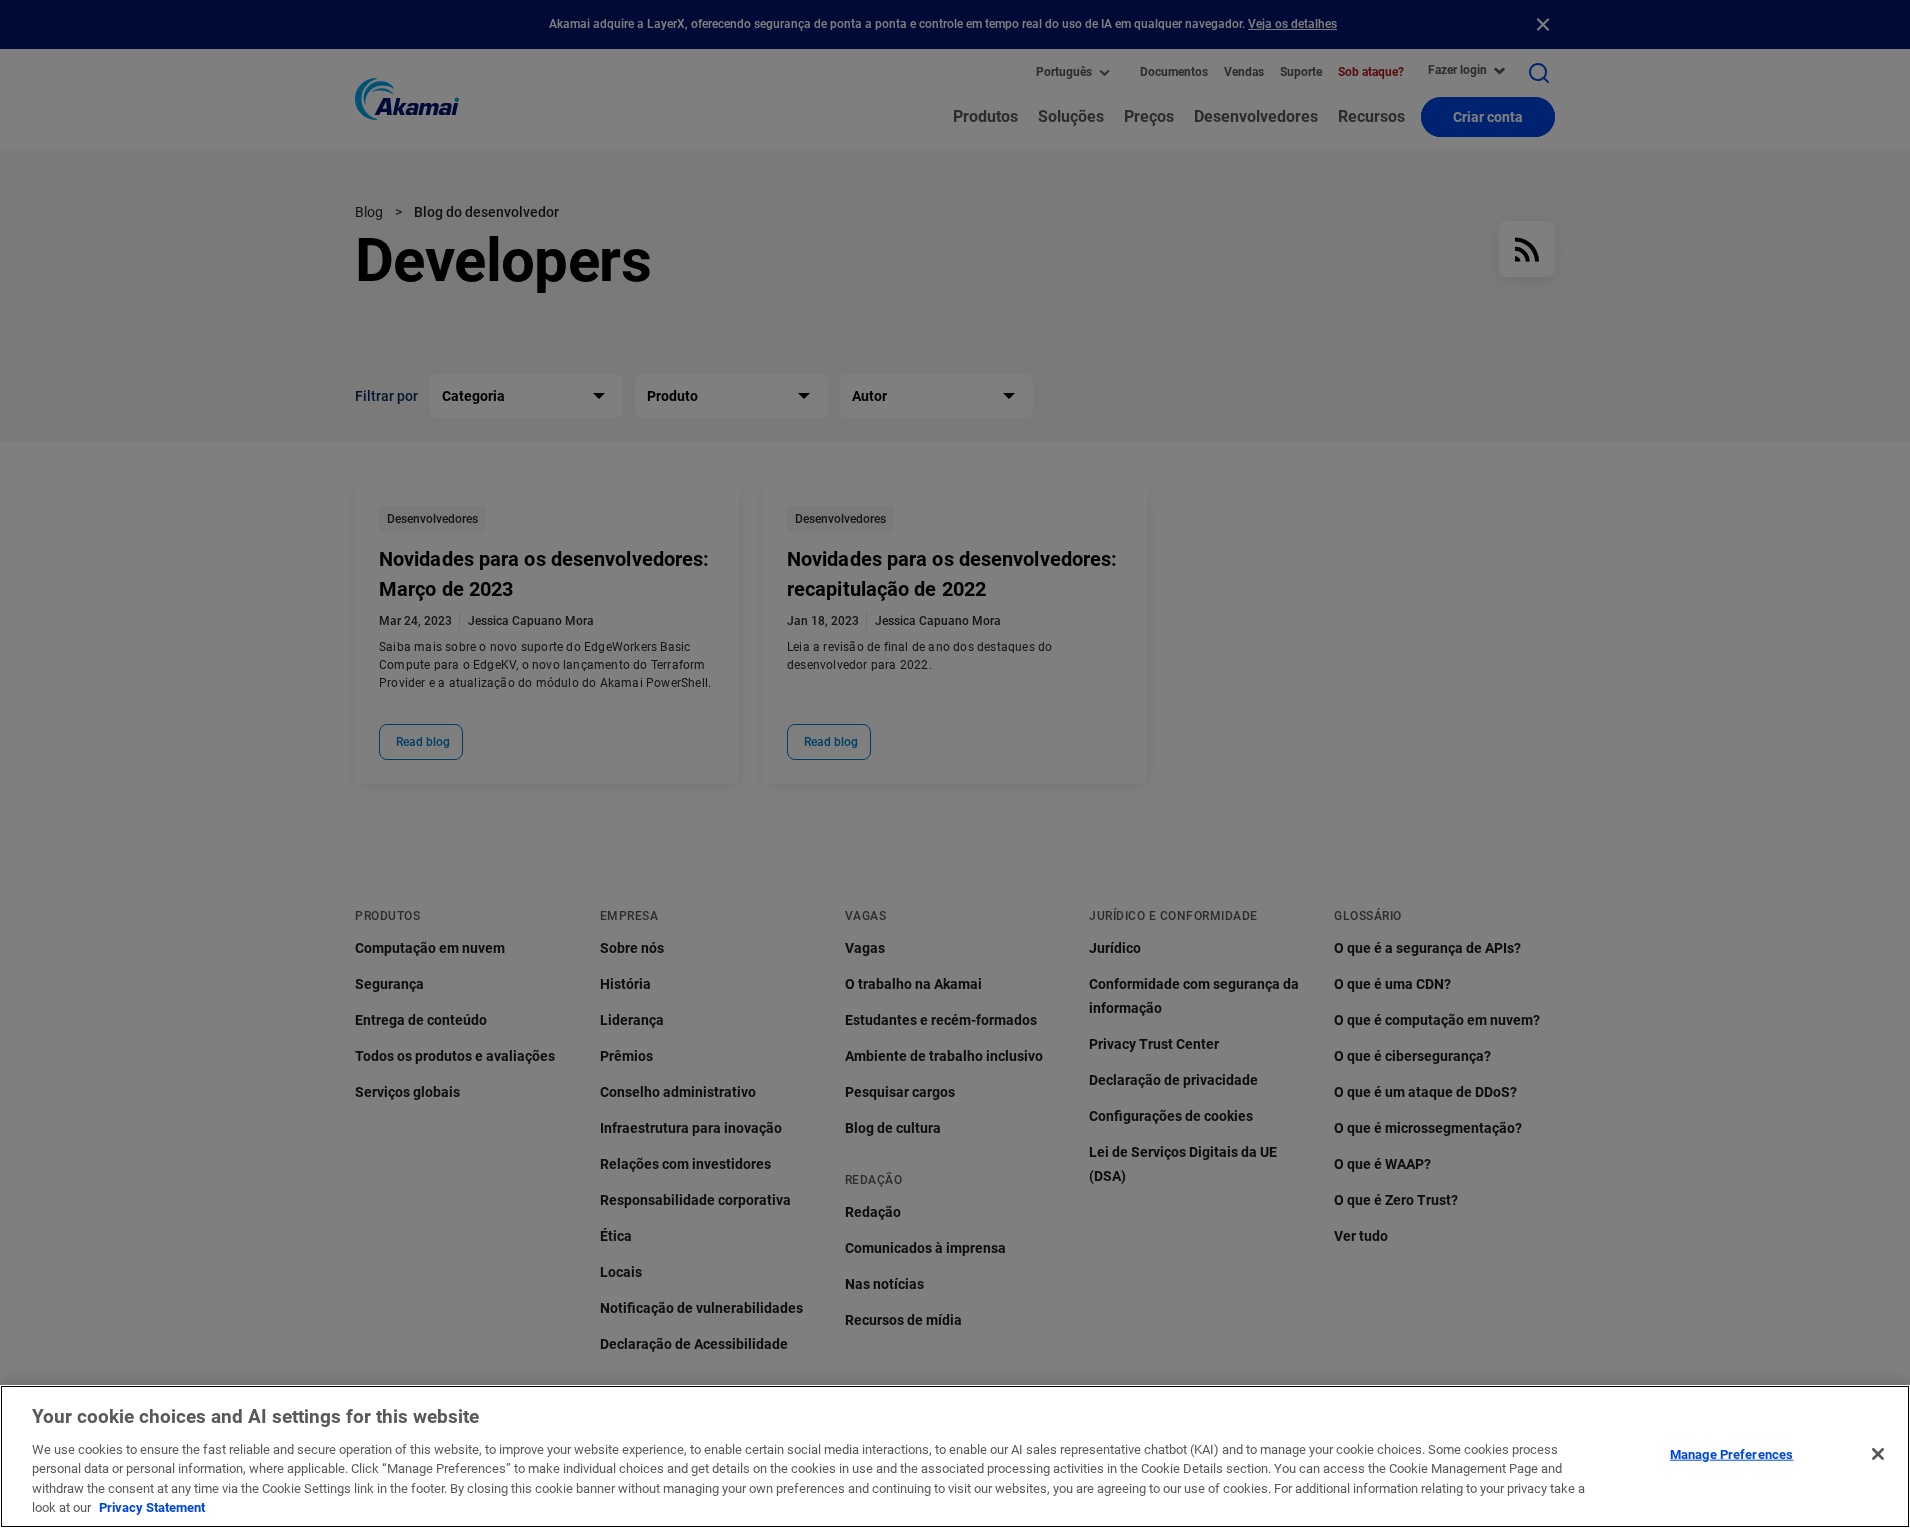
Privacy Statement (152, 1507)
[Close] (1878, 1454)
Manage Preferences (1731, 1454)
